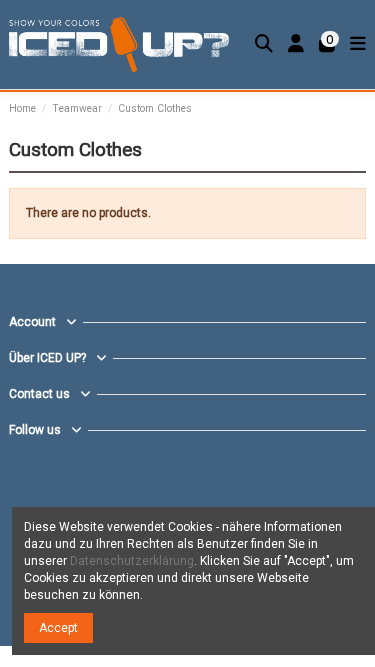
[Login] (296, 44)
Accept (58, 628)
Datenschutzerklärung (132, 561)
